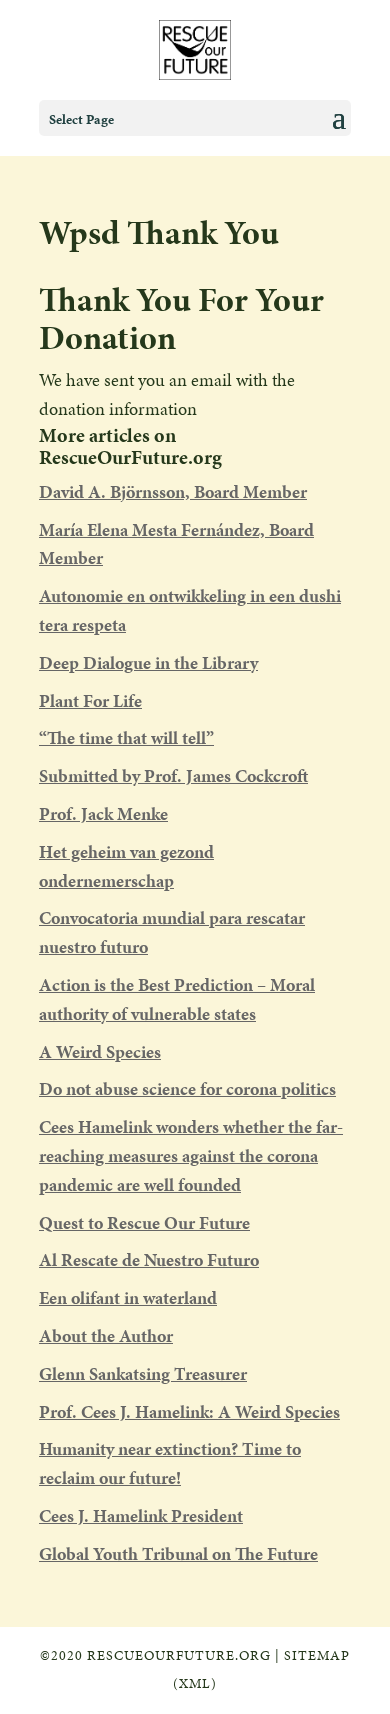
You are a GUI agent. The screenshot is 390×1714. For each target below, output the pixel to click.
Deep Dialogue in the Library (148, 662)
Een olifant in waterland (128, 1297)
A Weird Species (100, 1051)
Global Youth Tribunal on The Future (178, 1553)
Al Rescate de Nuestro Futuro (149, 1259)
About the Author (106, 1335)
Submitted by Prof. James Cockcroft (173, 775)
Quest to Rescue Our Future (144, 1222)
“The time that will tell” (126, 737)
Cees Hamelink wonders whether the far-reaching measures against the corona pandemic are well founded (191, 1155)
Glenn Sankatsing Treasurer (143, 1373)
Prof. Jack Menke (103, 813)
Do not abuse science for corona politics (187, 1088)
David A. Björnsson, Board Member (173, 491)
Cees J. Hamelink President (141, 1515)
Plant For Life (90, 700)
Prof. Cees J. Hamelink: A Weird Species (189, 1411)
